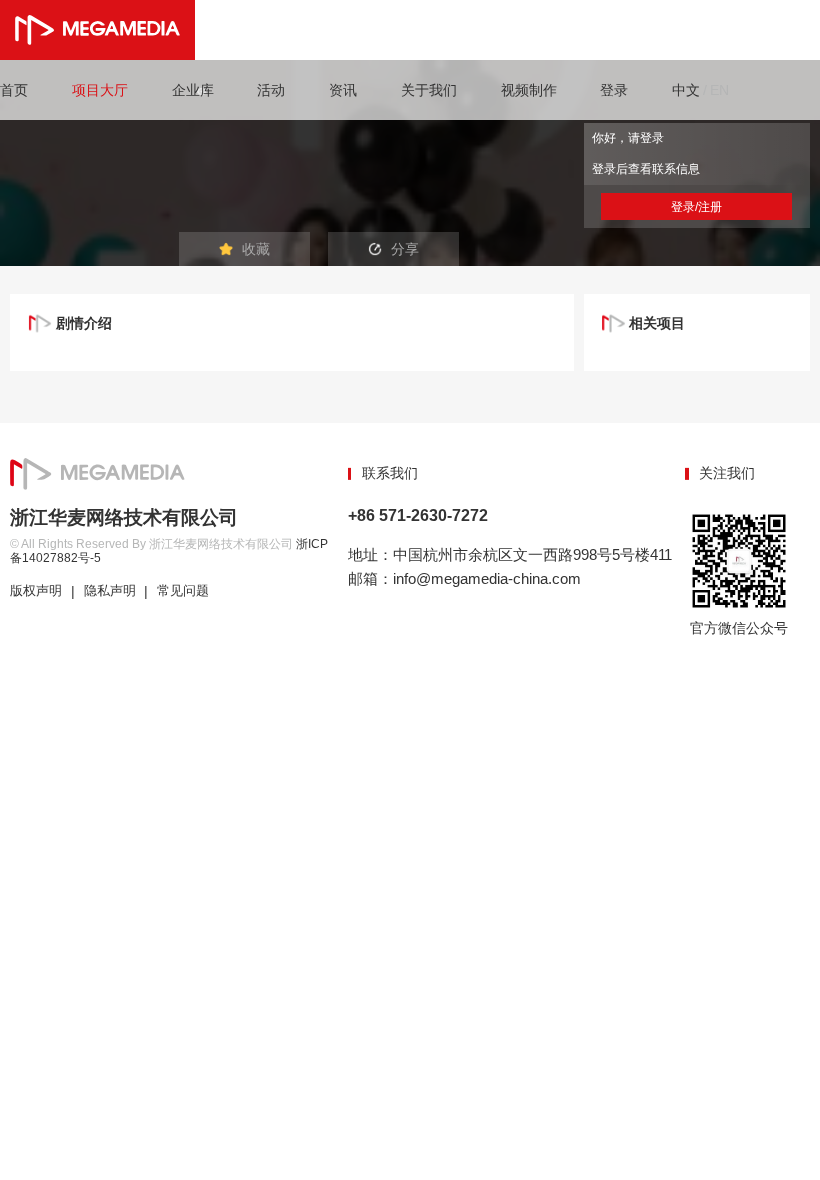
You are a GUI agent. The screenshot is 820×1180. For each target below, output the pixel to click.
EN (719, 90)
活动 (271, 90)
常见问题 (183, 591)
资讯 (343, 90)
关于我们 (429, 90)
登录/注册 (696, 207)
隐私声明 (110, 591)
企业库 (193, 90)
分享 (405, 249)
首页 (14, 90)
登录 (614, 90)
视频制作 (529, 90)
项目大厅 (100, 90)
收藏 (256, 249)
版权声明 (36, 591)
